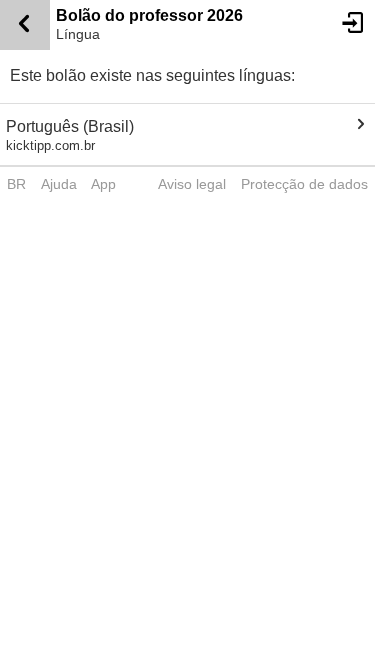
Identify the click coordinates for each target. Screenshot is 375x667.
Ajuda (59, 184)
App (103, 184)
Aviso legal (192, 184)
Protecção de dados (304, 184)
